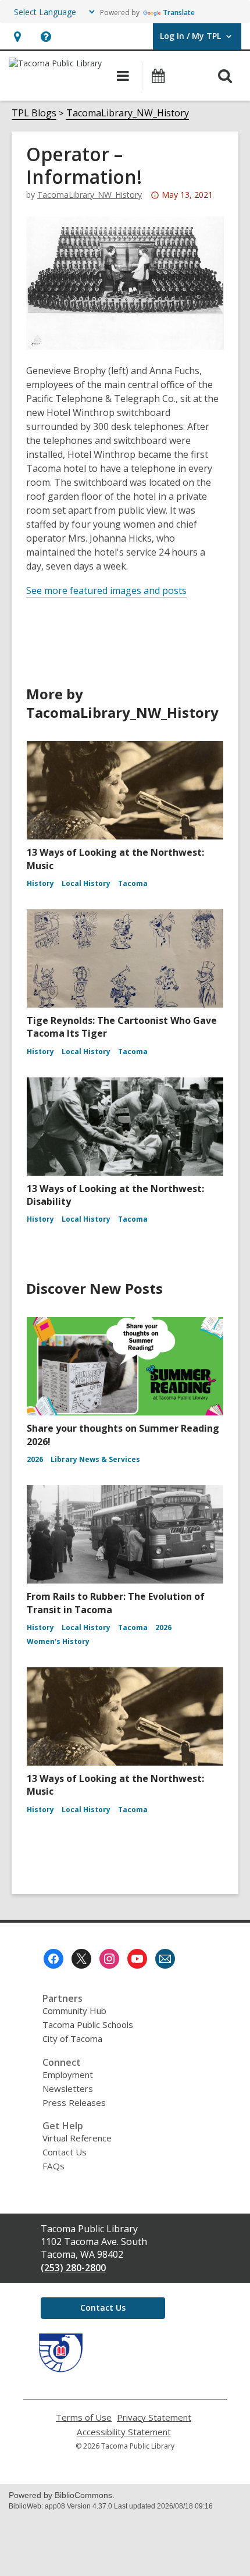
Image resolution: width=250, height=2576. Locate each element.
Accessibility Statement (124, 2432)
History (40, 883)
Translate (179, 13)
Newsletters (68, 2088)
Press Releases (74, 2102)
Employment (68, 2075)
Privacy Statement (154, 2417)
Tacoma (133, 883)
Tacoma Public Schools (88, 2024)
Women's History (58, 1641)
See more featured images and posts (106, 590)
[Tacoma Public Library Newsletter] (165, 1959)
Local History (86, 883)
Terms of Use (84, 2417)
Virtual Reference (77, 2138)
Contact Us (65, 2152)
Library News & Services (95, 1459)
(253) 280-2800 (73, 2268)
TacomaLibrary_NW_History (128, 113)
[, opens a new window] (61, 2369)
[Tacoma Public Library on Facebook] (53, 1959)
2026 (35, 1459)
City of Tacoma (72, 2038)
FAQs (53, 2166)
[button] (17, 36)
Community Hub (74, 2011)
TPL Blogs (34, 113)
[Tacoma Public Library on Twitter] (81, 1959)
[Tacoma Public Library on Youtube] (137, 1959)
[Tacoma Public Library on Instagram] (109, 1959)
